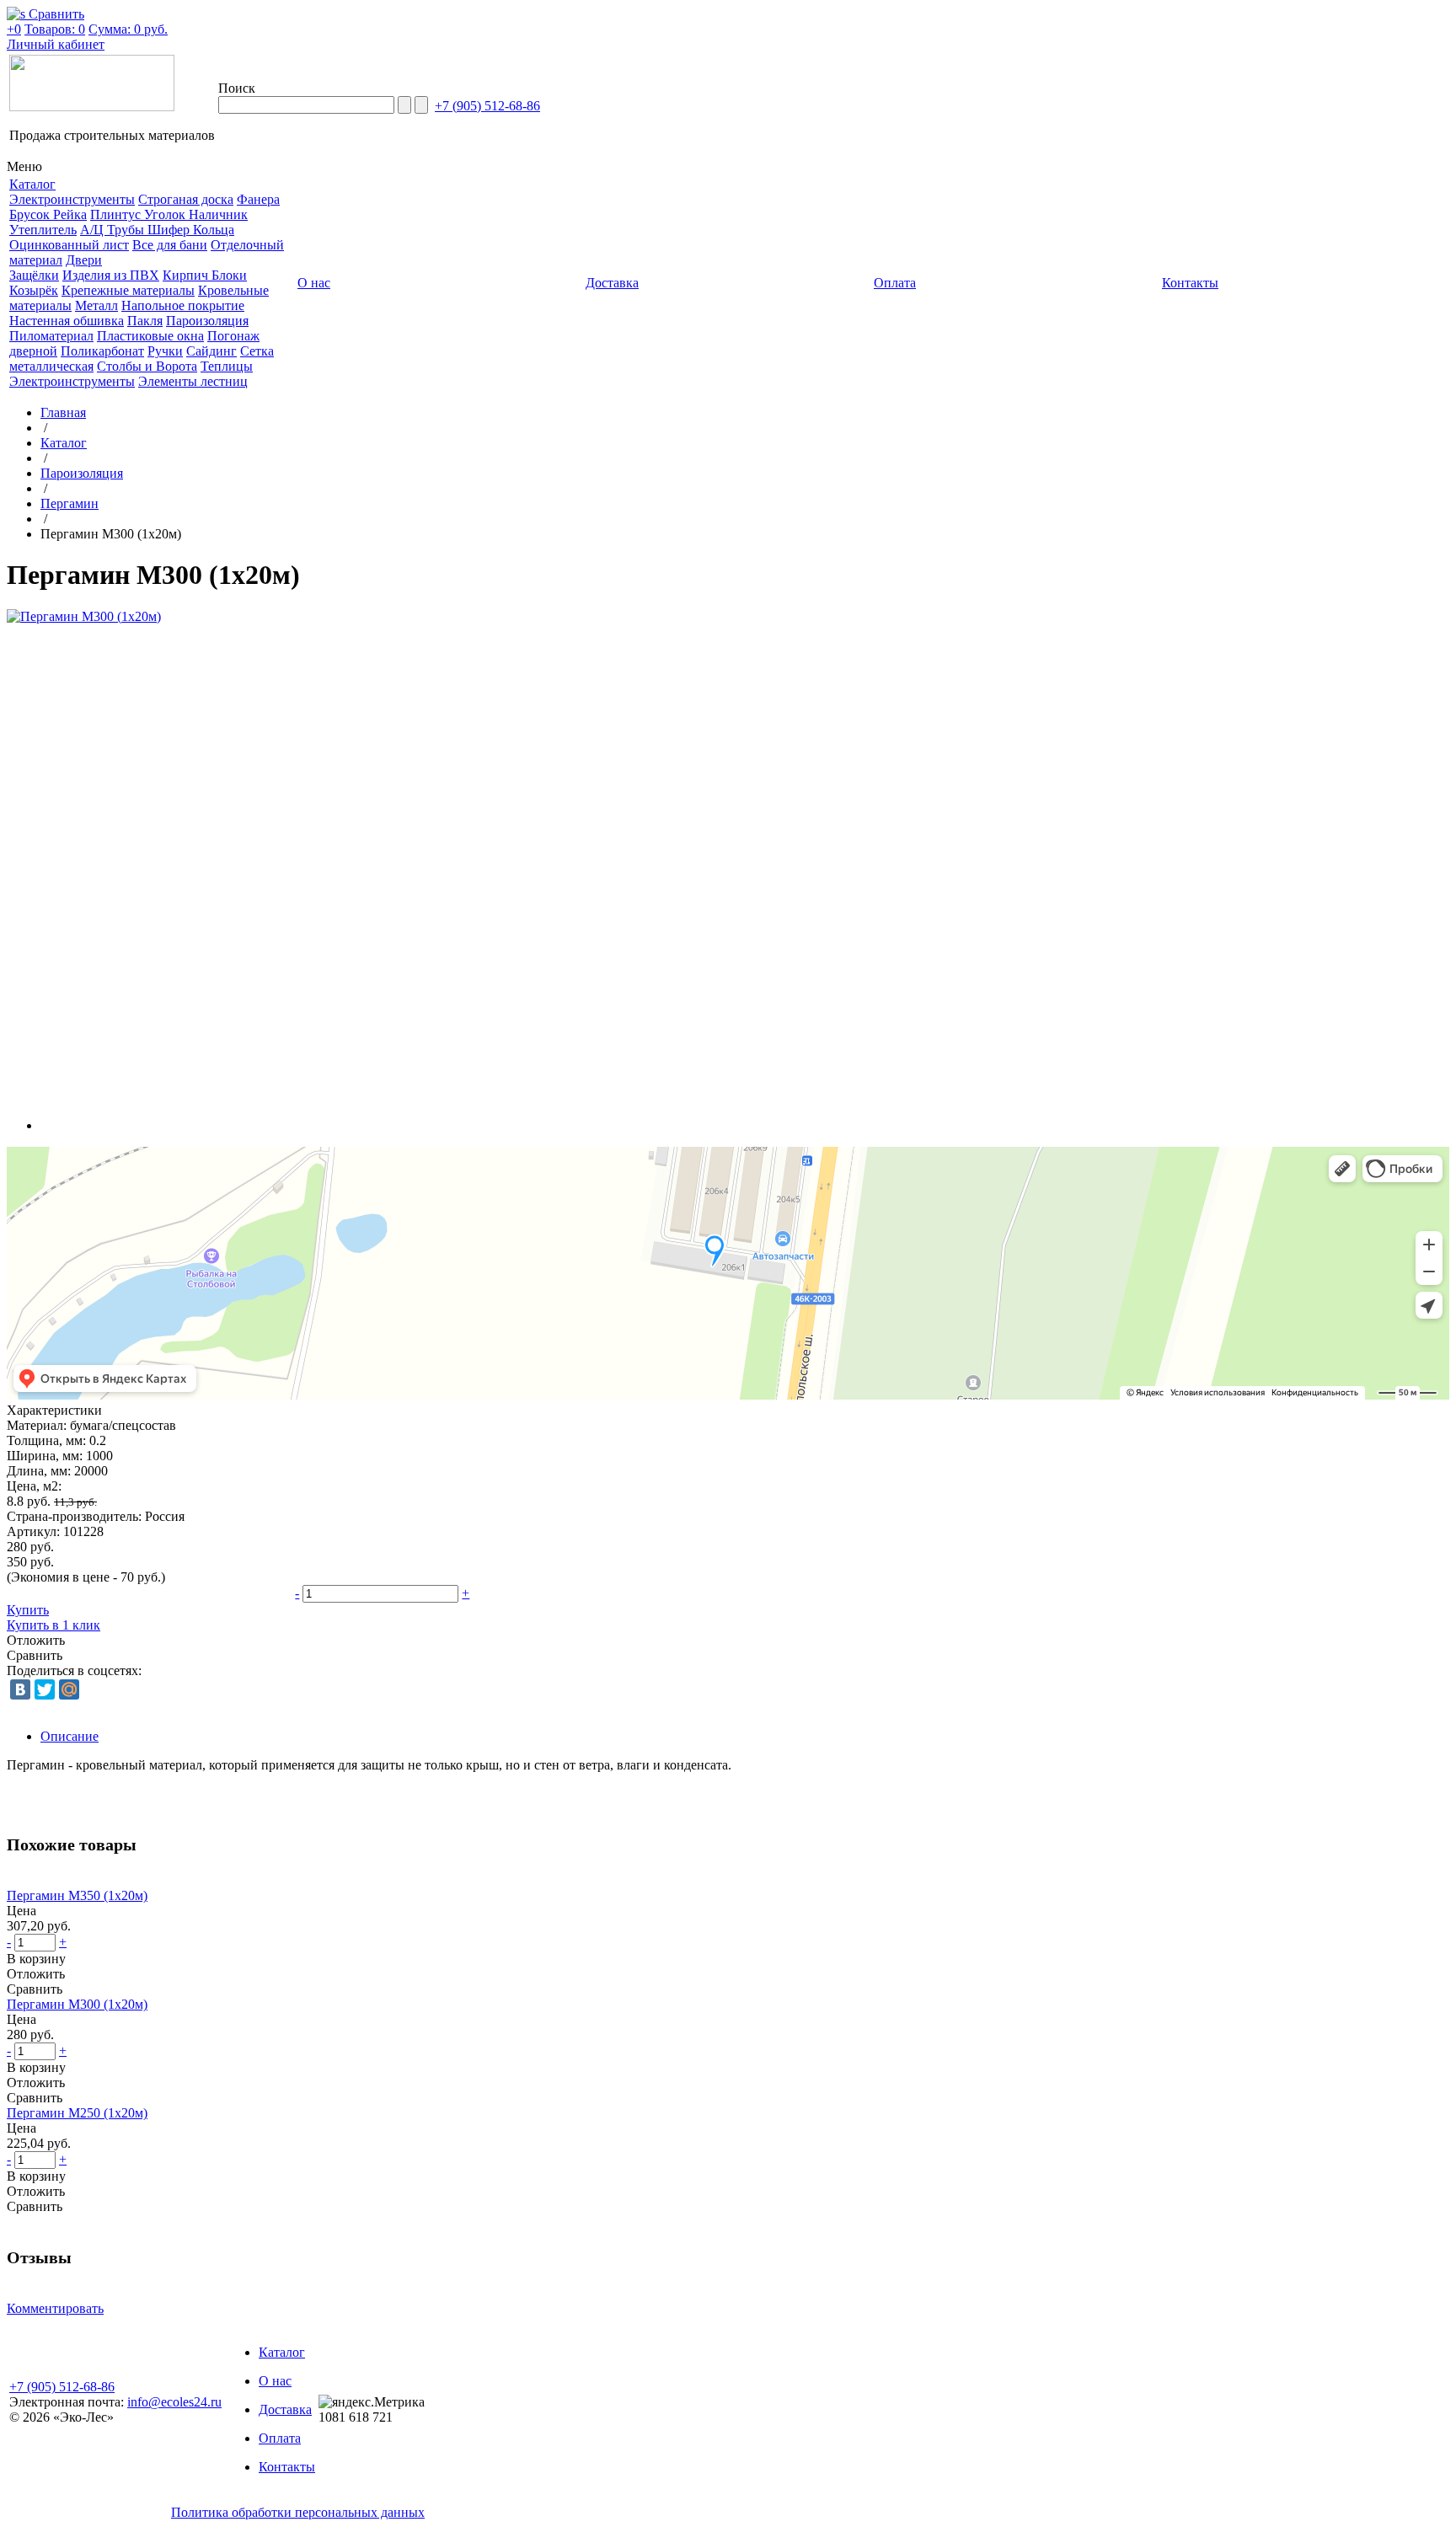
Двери (84, 260)
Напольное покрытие (183, 305)
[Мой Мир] (69, 1689)
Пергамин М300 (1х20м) (77, 2004)
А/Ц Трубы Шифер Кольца (157, 230)
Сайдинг (211, 351)
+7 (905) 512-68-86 (487, 106)
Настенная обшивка (67, 321)
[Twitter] (45, 1689)
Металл (96, 305)
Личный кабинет (56, 44)
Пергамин (70, 503)
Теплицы (227, 366)
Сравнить (35, 1655)
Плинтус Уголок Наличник (169, 214)
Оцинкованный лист (69, 245)
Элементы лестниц (193, 381)
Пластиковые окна (150, 336)
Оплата (280, 2438)
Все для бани (170, 245)
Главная (63, 412)
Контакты (287, 2467)
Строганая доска (186, 199)
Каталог (64, 443)
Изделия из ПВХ (111, 275)
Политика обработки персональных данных (298, 2512)
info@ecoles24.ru (174, 2402)
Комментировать (55, 2308)
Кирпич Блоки (205, 275)
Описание (70, 1736)
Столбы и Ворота (147, 366)
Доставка (285, 2409)
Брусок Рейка (48, 214)
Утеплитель (43, 230)
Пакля (145, 321)
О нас (275, 2381)
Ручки (165, 351)
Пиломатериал (51, 336)
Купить (28, 1610)
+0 (14, 29)
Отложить (36, 1640)
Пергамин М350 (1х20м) (77, 1895)
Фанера (258, 199)
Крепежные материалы (128, 290)
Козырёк (34, 290)
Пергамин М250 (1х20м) (77, 2113)
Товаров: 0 (55, 29)
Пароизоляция (207, 321)
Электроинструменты (72, 199)
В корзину (36, 1959)
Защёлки (34, 275)
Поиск (237, 88)
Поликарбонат (102, 351)
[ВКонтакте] (20, 1689)
